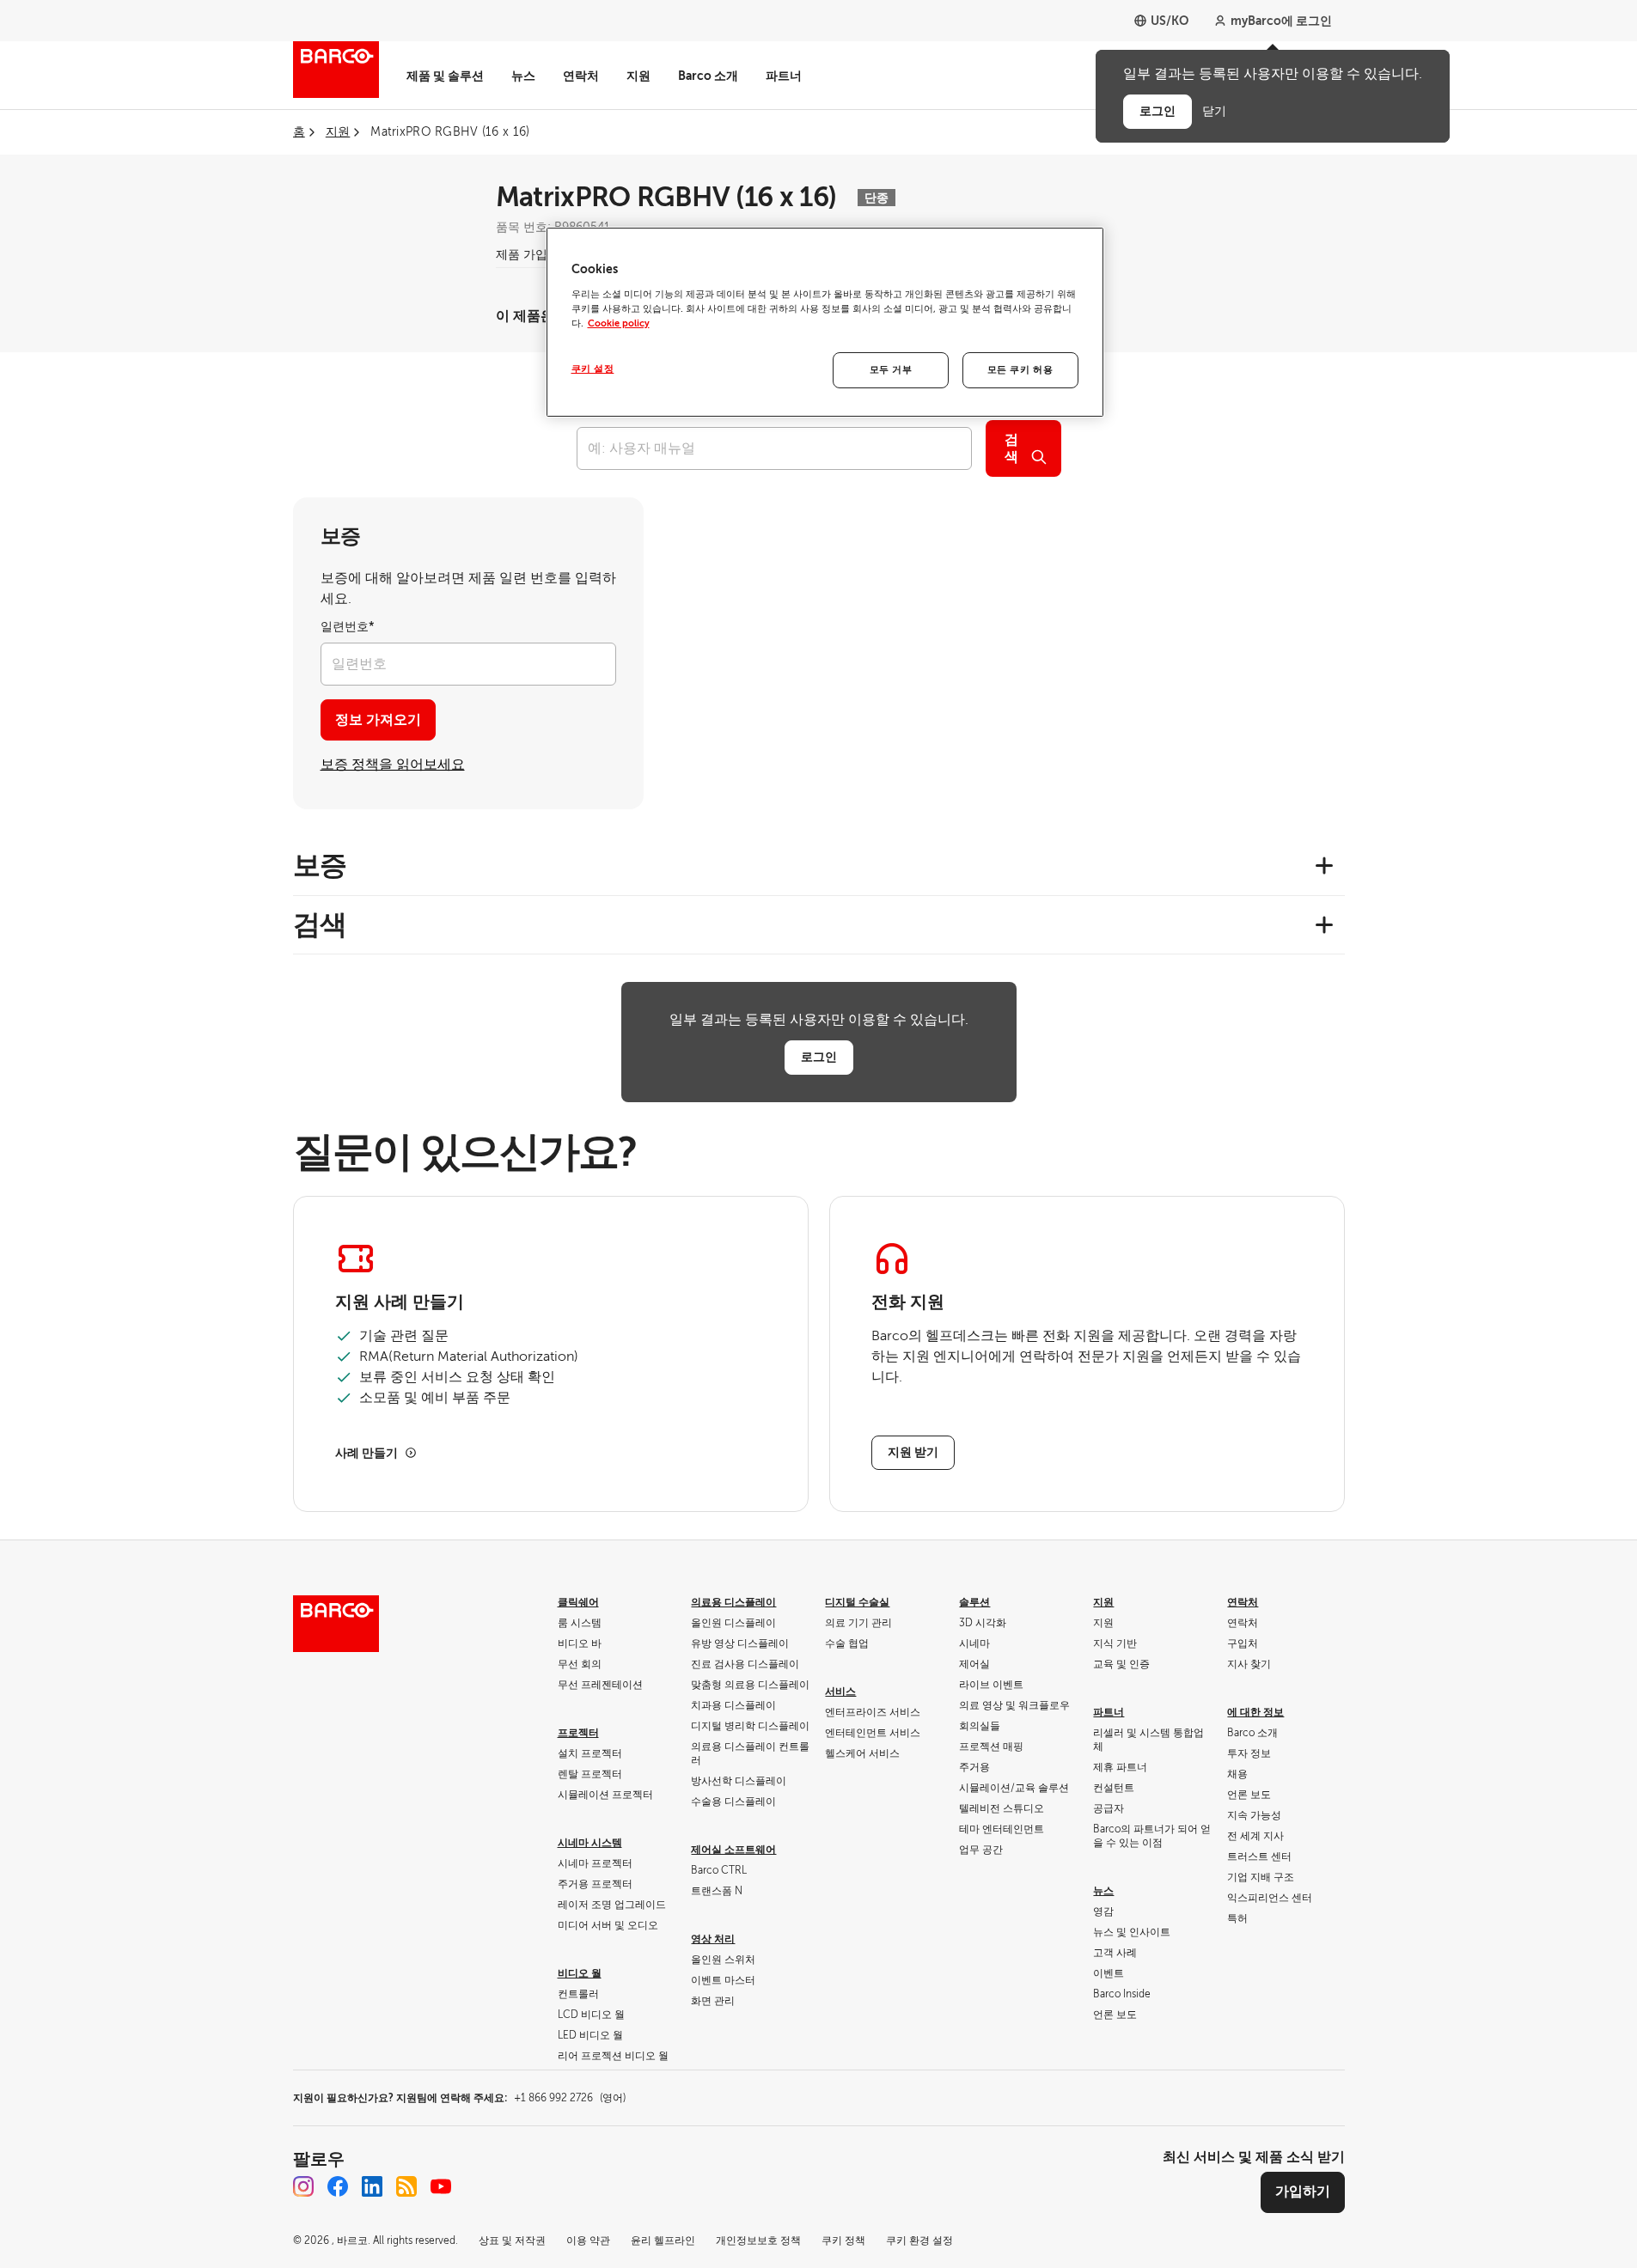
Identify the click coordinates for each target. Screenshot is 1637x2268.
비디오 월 (580, 1973)
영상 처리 (713, 1939)
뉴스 (523, 76)
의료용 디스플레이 (733, 1602)
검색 (1011, 448)
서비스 (840, 1692)
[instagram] (303, 2186)
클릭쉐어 (578, 1602)
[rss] (406, 2186)
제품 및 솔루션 (445, 76)
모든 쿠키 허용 (1020, 370)
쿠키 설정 (593, 369)
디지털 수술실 (857, 1602)
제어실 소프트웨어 (733, 1850)
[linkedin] (372, 2186)
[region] (825, 322)
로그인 (819, 1057)
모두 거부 (891, 370)
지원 (638, 76)
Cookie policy (619, 323)
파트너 (784, 76)
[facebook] (338, 2186)
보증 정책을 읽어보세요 (393, 765)
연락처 (581, 76)
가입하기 (1303, 2192)
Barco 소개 (708, 76)
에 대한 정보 (1255, 1712)
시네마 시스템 (590, 1843)
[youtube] (441, 2186)
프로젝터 (578, 1733)
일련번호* (348, 627)
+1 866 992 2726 (570, 2098)
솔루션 (974, 1602)
